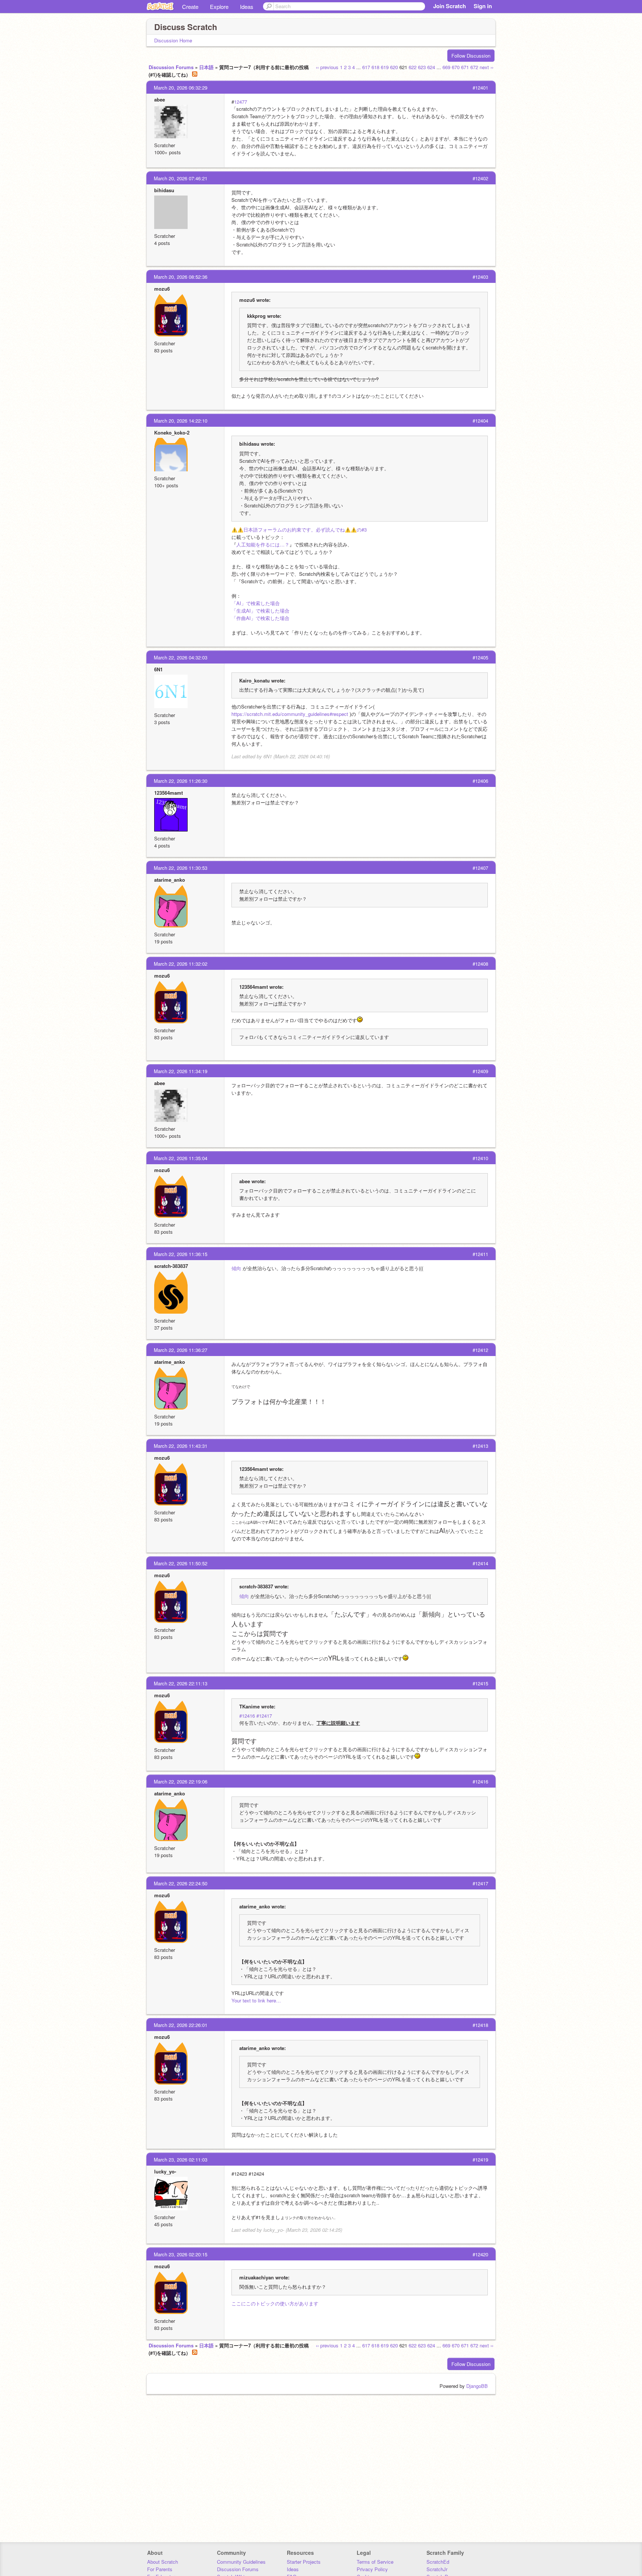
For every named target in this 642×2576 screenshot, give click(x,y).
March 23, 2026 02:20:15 (181, 2254)
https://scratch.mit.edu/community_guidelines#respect (290, 714)
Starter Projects (304, 2562)
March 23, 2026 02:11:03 (181, 2159)
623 (422, 67)
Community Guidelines (241, 2562)
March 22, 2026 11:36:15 (181, 1254)
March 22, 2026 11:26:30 (181, 781)
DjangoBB (477, 2386)
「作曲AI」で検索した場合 (260, 618)
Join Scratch (450, 6)
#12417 (264, 1716)
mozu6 (162, 289)
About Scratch (163, 2562)
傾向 (236, 1268)
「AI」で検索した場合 (256, 603)
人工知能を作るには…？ (263, 544)
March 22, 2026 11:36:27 (181, 1350)
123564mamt (168, 793)
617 (366, 67)
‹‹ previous (327, 67)
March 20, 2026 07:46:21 (181, 178)
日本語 (206, 67)
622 (413, 67)
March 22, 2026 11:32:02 (181, 964)
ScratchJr (437, 2569)
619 (385, 67)
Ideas (247, 7)
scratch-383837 (171, 1266)
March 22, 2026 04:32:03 (181, 657)
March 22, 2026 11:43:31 (181, 1446)
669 (446, 67)
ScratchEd (438, 2562)
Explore (219, 7)
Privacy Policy (372, 2569)
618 (375, 67)
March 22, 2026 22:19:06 (181, 1781)
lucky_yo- (165, 2171)
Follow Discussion (471, 56)
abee (160, 99)
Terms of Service (375, 2562)
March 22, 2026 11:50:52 (181, 1563)
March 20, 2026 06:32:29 (181, 88)
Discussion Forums (171, 67)
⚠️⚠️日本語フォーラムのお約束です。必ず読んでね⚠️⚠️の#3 (299, 530)
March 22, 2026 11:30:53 (181, 868)
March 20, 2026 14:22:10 (181, 421)
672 (474, 67)
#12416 (247, 1716)
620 (394, 67)
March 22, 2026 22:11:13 (181, 1683)
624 (431, 67)
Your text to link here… (256, 2000)
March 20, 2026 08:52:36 (181, 277)
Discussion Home (173, 40)
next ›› (487, 67)
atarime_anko (170, 880)
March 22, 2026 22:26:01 (181, 2025)
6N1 (158, 669)
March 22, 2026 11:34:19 (181, 1071)
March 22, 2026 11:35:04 (181, 1158)
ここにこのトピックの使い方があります (275, 2303)
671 (465, 67)
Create (190, 7)
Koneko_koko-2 (172, 432)
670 (456, 67)
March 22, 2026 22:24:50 (181, 1883)
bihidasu (164, 190)
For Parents (160, 2569)
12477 (241, 102)
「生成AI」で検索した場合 (260, 611)
